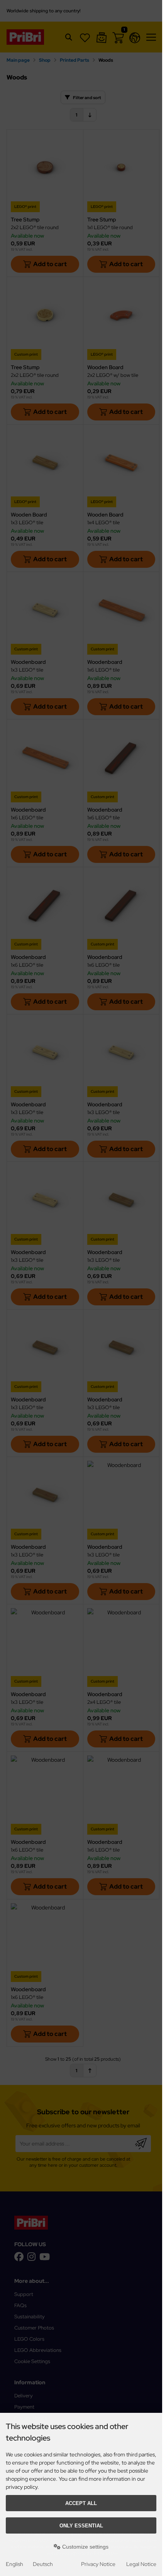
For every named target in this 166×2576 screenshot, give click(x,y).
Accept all (81, 2503)
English (14, 2564)
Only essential (81, 2526)
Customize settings (85, 2547)
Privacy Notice (98, 2564)
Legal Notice (141, 2564)
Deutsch (43, 2564)
